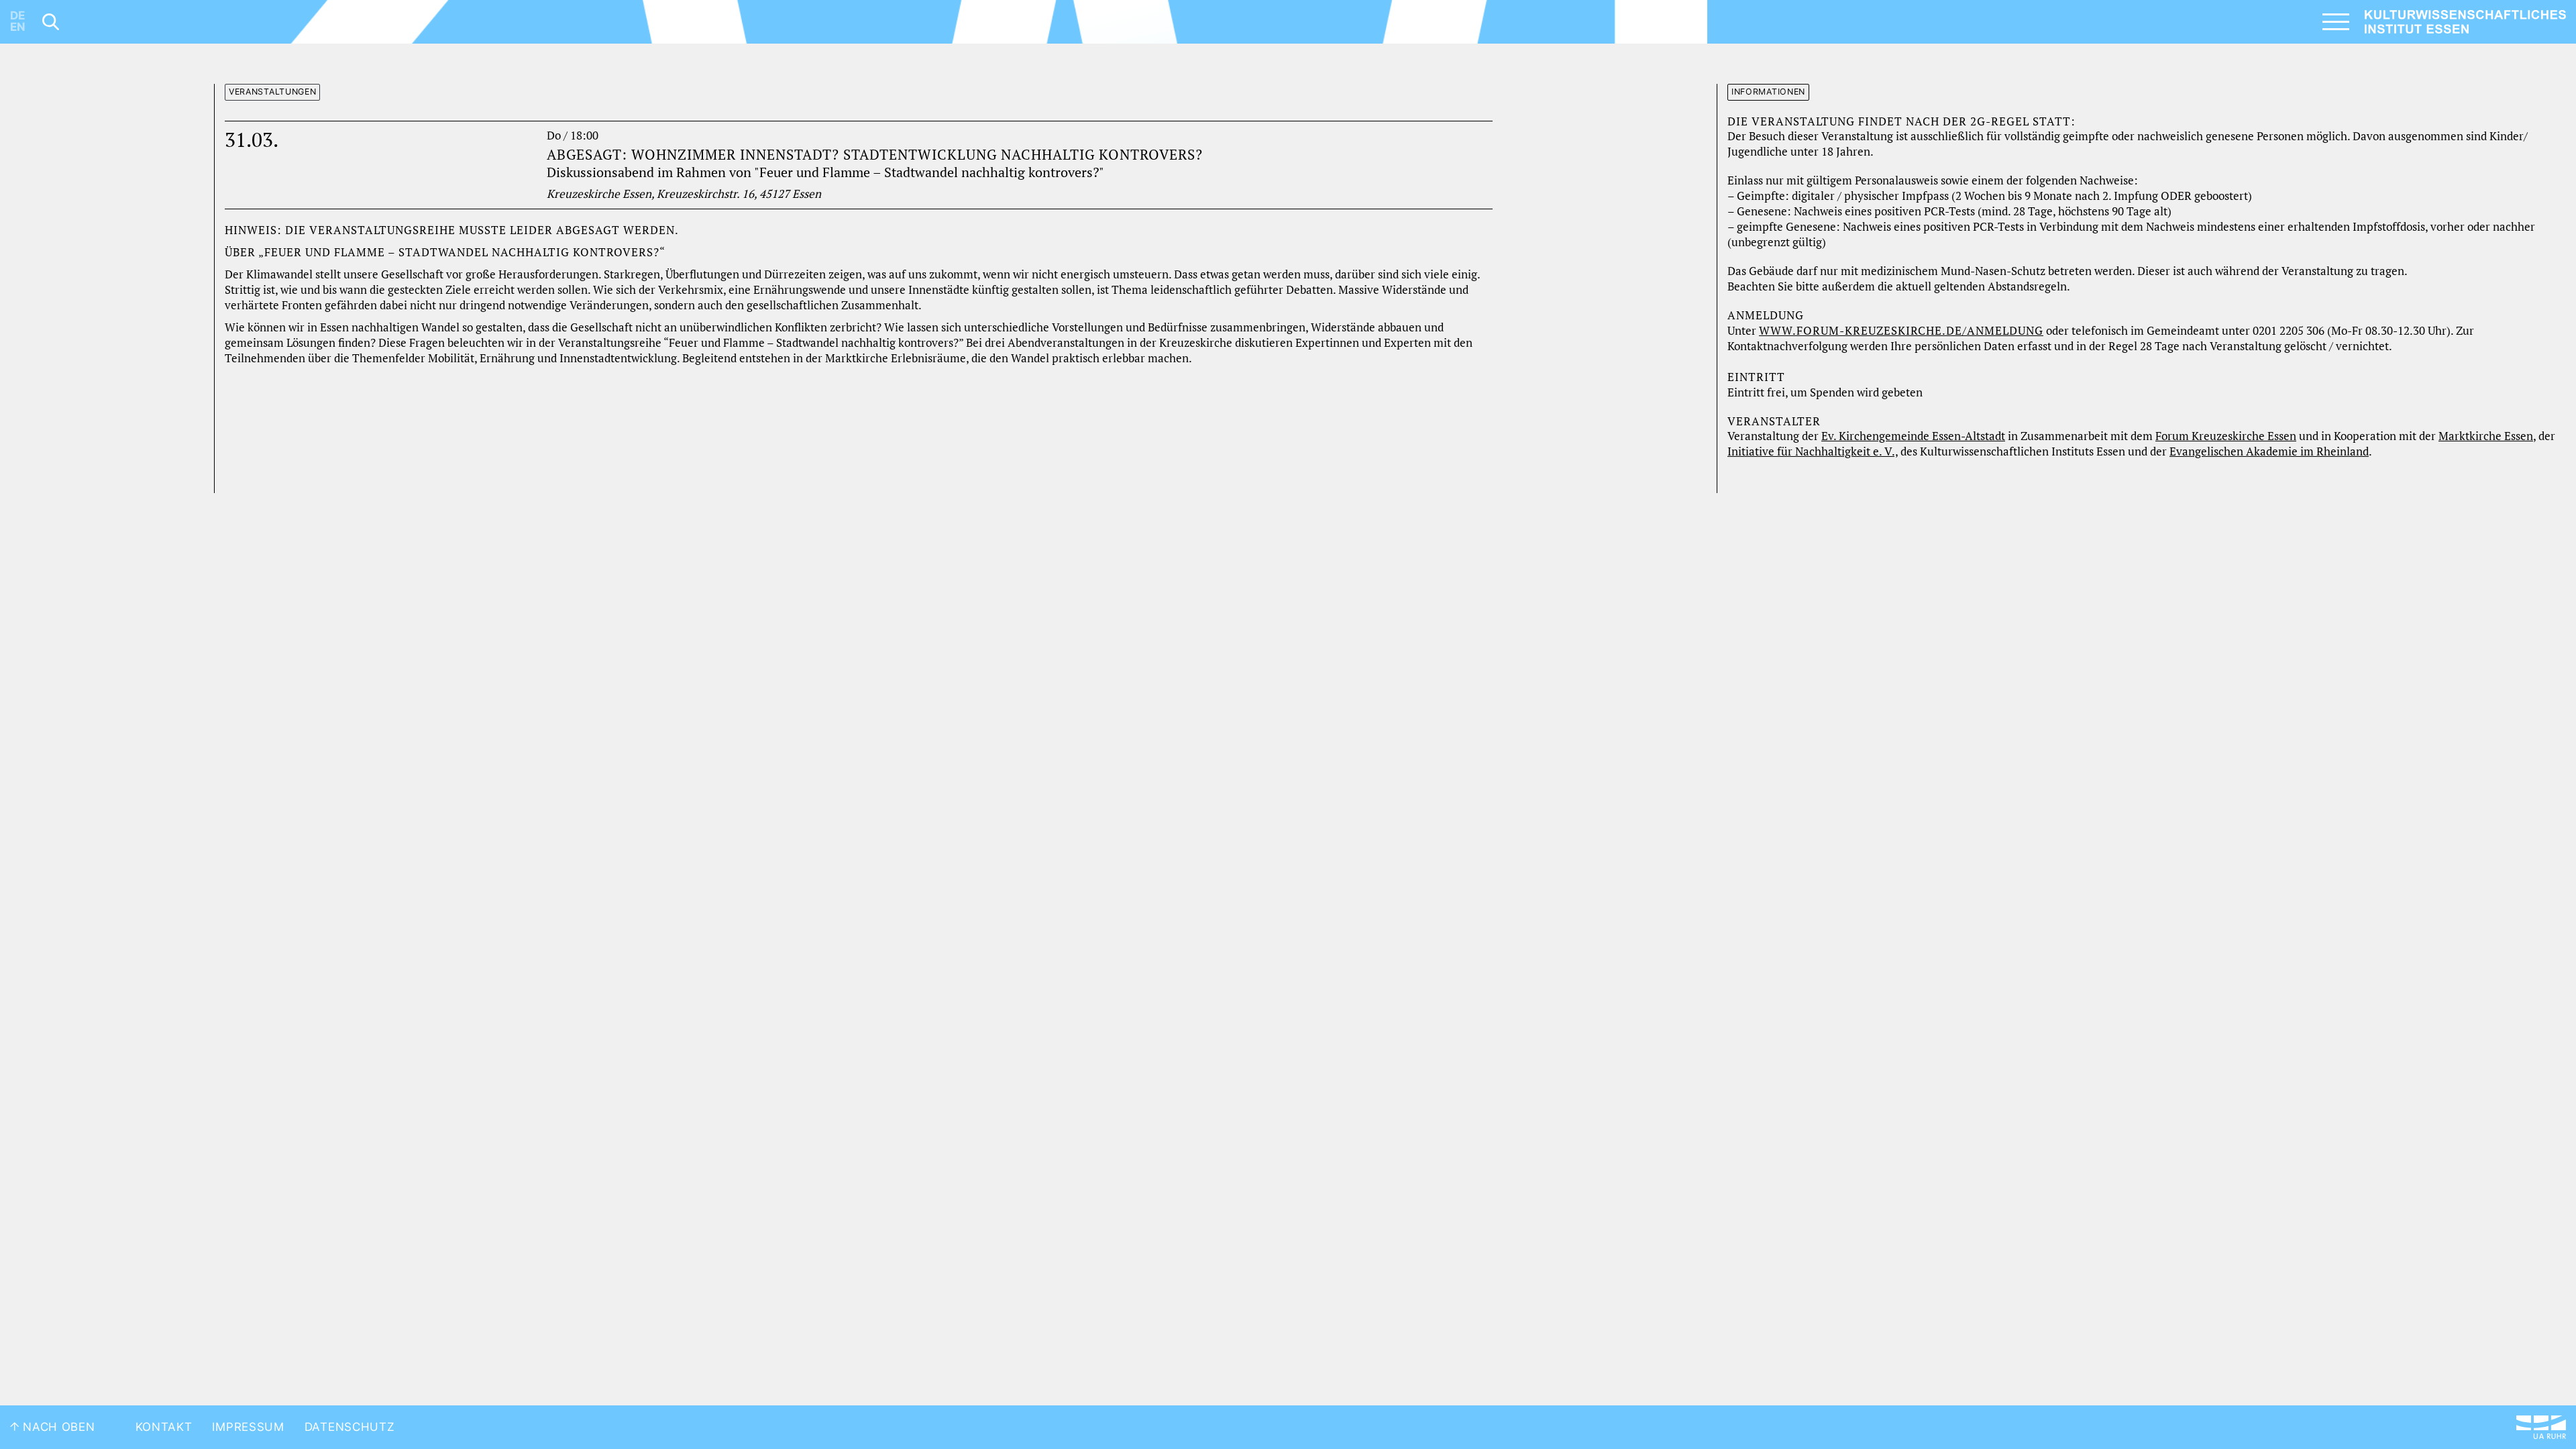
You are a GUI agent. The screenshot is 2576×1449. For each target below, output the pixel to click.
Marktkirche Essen (2486, 436)
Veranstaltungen (273, 92)
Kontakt (164, 1427)
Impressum (248, 1427)
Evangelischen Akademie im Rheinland (2269, 451)
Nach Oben (57, 1427)
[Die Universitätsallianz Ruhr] (2541, 1427)
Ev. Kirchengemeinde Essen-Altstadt (1913, 436)
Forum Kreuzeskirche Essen (2226, 436)
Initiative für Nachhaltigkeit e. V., (1813, 451)
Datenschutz (350, 1427)
